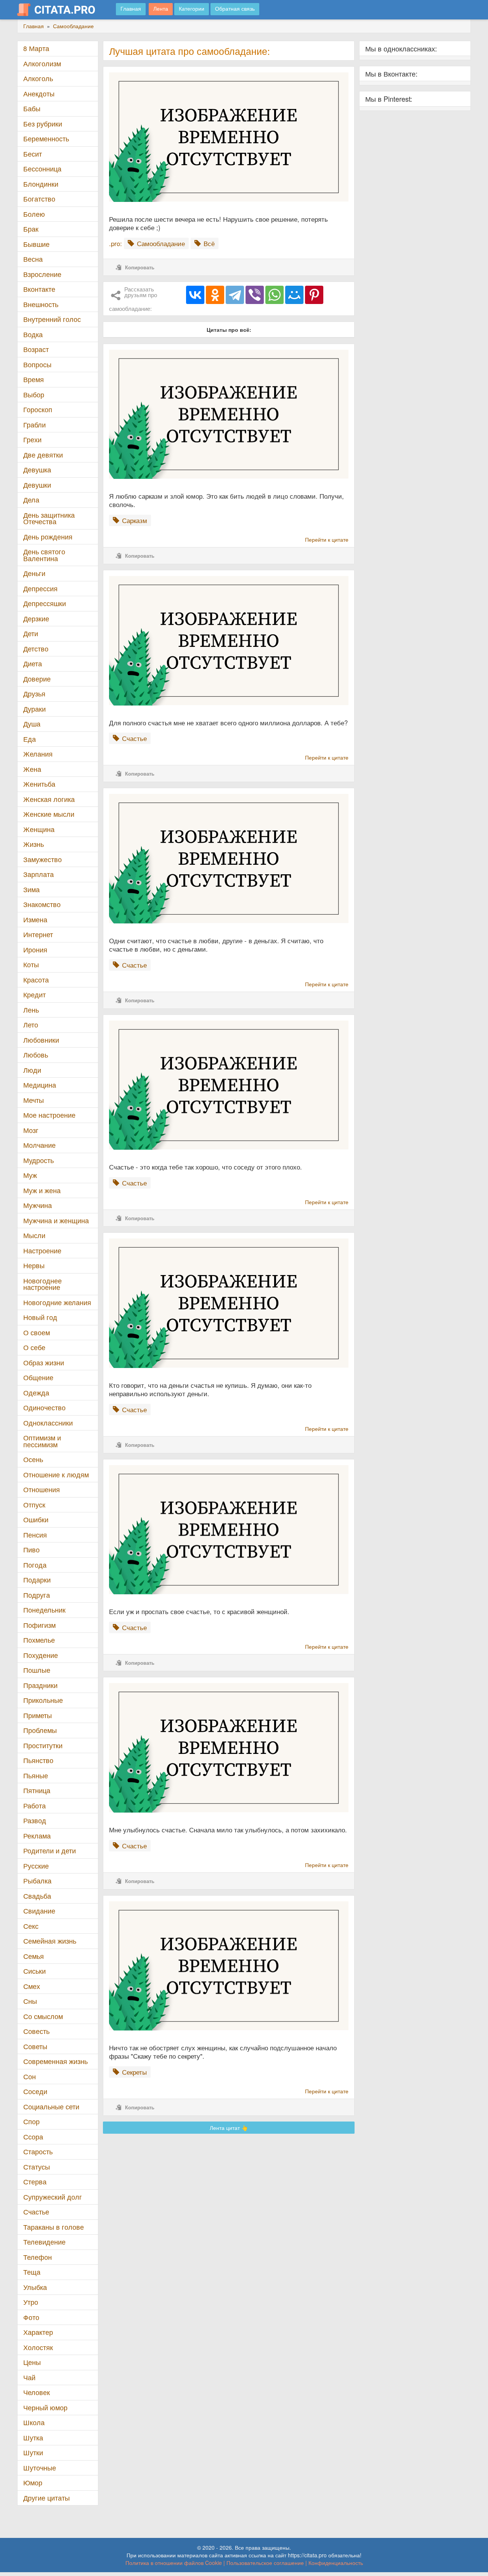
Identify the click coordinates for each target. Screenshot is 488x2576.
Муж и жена (42, 1190)
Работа (35, 1806)
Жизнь (34, 844)
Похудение (41, 1655)
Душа (32, 724)
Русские (36, 1866)
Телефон (38, 2257)
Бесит (33, 154)
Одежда (36, 1393)
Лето (31, 1025)
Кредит (35, 994)
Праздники (40, 1685)
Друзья (34, 694)
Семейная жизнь (50, 1941)
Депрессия (40, 588)
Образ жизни (44, 1362)
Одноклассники (48, 1423)
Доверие (37, 679)
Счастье (36, 2212)
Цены (32, 2362)
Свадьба (37, 1896)
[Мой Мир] (294, 295)
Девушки (37, 485)
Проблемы (40, 1730)
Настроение (42, 1250)
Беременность (46, 138)
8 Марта (36, 48)
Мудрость (39, 1160)
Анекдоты (39, 94)
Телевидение (44, 2242)
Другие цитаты (47, 2498)
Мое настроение (49, 1115)
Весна (33, 259)
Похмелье (39, 1640)
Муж (30, 1175)
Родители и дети (50, 1850)
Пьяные (36, 1775)
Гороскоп (38, 409)
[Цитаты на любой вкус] (62, 10)
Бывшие (36, 244)
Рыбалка (37, 1881)
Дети (31, 633)
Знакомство (42, 904)
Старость (38, 2151)
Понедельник (44, 1610)
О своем (37, 1332)
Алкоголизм (42, 63)
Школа (34, 2422)
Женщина (39, 829)
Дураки (35, 709)
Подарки (37, 1580)
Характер (38, 2332)
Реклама (37, 1836)
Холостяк (38, 2347)
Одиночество (44, 1407)
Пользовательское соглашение (265, 2563)
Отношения (42, 1489)
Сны (30, 2001)
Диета (33, 663)
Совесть (36, 2031)
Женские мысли (49, 814)
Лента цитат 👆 (229, 2128)
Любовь (36, 1055)
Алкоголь (38, 78)
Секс (31, 1926)
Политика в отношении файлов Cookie (174, 2563)
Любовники (41, 1040)
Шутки (33, 2452)
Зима (31, 889)
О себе (34, 1347)
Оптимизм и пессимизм (42, 1441)
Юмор (33, 2482)
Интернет (38, 934)
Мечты (34, 1100)
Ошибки (36, 1519)
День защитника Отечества (49, 518)
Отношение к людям (56, 1474)
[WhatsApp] (274, 295)
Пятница (37, 1790)
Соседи (35, 2091)
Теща (32, 2272)
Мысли (34, 1235)
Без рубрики (43, 124)
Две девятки (43, 455)
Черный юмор (45, 2407)
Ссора (33, 2137)
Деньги (34, 573)
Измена (35, 919)
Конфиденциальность (336, 2563)
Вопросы (37, 364)
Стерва (35, 2182)
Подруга (37, 1595)
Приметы (38, 1715)
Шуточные (40, 2468)
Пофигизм (39, 1625)
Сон (30, 2076)
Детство (36, 649)
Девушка (37, 470)
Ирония (35, 950)
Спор (31, 2121)
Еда (30, 739)
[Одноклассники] (215, 295)
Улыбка (35, 2287)
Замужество (43, 859)
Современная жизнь (55, 2061)
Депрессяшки (45, 603)
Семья (34, 1956)
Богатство (39, 199)
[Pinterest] (314, 295)
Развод (35, 1820)
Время (34, 379)
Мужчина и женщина (56, 1220)
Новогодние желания (57, 1302)
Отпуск (34, 1505)
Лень (31, 1010)
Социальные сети (51, 2106)
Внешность (41, 304)
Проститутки (43, 1745)
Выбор (34, 394)
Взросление (42, 274)
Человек (37, 2392)
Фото (31, 2317)
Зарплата (39, 874)
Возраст (36, 349)
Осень (33, 1459)
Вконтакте (39, 289)
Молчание (39, 1145)
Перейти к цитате (327, 539)
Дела (31, 500)
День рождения (48, 537)
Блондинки (41, 184)
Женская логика (49, 799)
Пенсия (35, 1535)
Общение (38, 1377)
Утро (31, 2302)
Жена (32, 769)
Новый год (40, 1317)
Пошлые (37, 1670)
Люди (32, 1070)
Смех (32, 1986)
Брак (31, 229)
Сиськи (35, 1971)
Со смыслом (43, 2016)
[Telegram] (235, 295)
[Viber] (255, 295)
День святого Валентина (44, 555)
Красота (36, 980)
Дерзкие (36, 618)
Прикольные (43, 1700)
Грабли (35, 425)
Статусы (37, 2167)
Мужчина (38, 1205)
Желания (38, 754)
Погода (35, 1565)
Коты (31, 964)
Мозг (31, 1130)
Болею (34, 214)
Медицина (40, 1085)
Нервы (34, 1265)
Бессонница (42, 169)
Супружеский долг (53, 2197)
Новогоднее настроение (43, 1284)
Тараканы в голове (54, 2227)
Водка (33, 334)
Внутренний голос (52, 319)
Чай (29, 2377)
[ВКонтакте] (195, 295)
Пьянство (38, 1760)
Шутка (33, 2438)
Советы (35, 2046)
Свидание (39, 1911)
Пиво (31, 1550)
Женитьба (39, 784)
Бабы (32, 108)
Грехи (32, 439)
